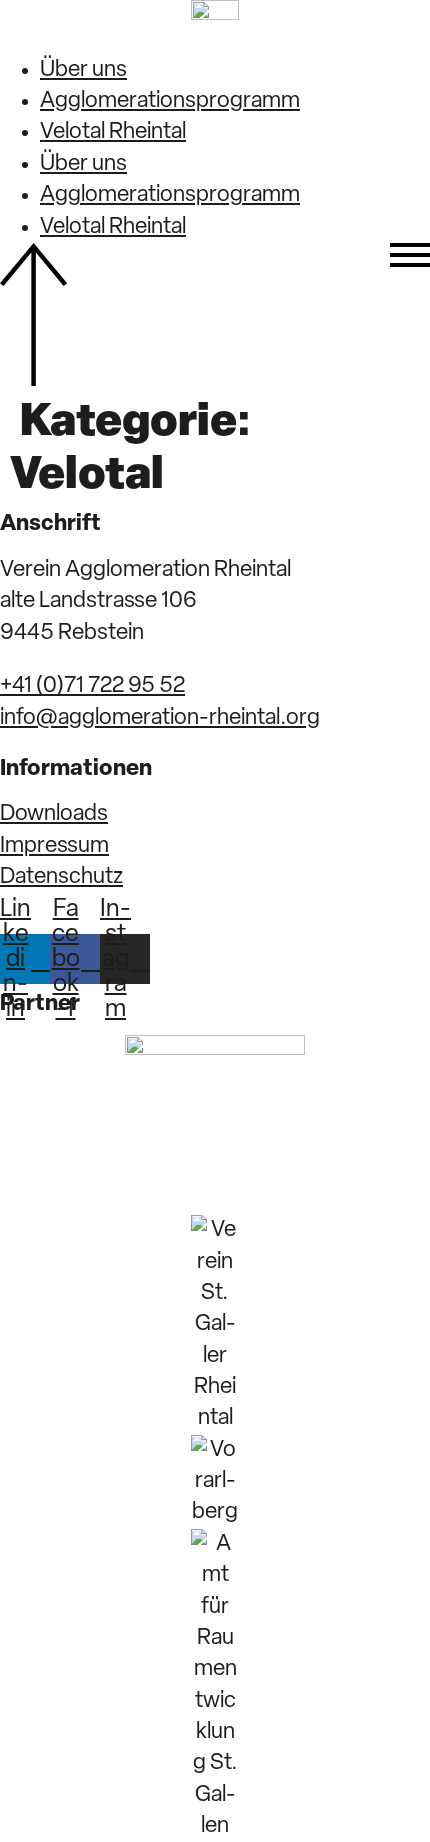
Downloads (54, 814)
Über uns (83, 70)
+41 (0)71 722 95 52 (92, 686)
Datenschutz (61, 877)
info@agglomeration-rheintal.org (160, 718)
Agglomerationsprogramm (170, 101)
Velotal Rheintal (113, 132)
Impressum (54, 846)
